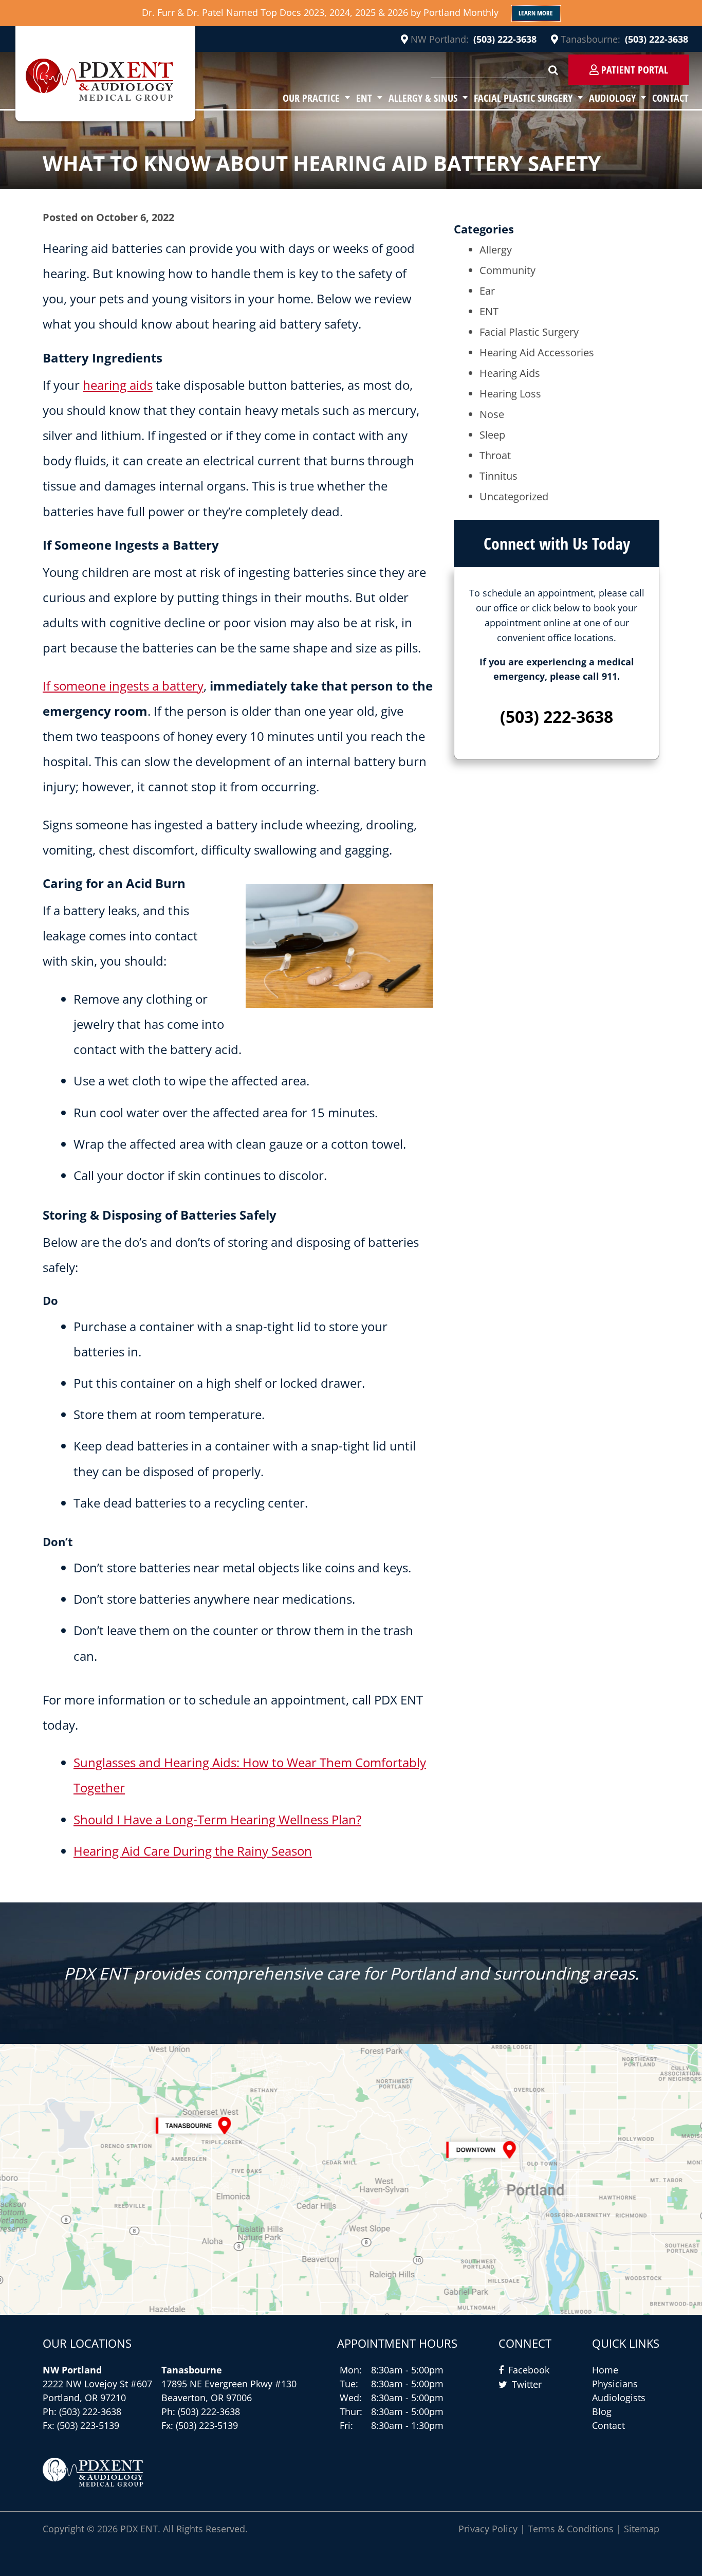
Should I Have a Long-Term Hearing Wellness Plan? (217, 1819)
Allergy (496, 250)
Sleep (492, 435)
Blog (602, 2411)
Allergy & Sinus (423, 98)
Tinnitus (498, 476)
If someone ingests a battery (123, 686)
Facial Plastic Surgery (523, 98)
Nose (492, 414)
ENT (364, 98)
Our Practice (311, 98)
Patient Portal (633, 70)
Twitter (527, 2384)
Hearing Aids (510, 373)
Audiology (612, 98)
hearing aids (118, 385)
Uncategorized (514, 496)
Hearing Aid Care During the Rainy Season (193, 1851)
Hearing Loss (510, 394)
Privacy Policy (488, 2529)
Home (605, 2370)
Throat (495, 455)
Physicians (615, 2384)
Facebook (529, 2370)
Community (507, 270)
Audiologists (619, 2398)
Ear (487, 291)
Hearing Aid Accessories (537, 352)
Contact (670, 98)
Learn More (536, 13)
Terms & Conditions (571, 2529)
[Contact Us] (351, 2179)
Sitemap (642, 2529)
